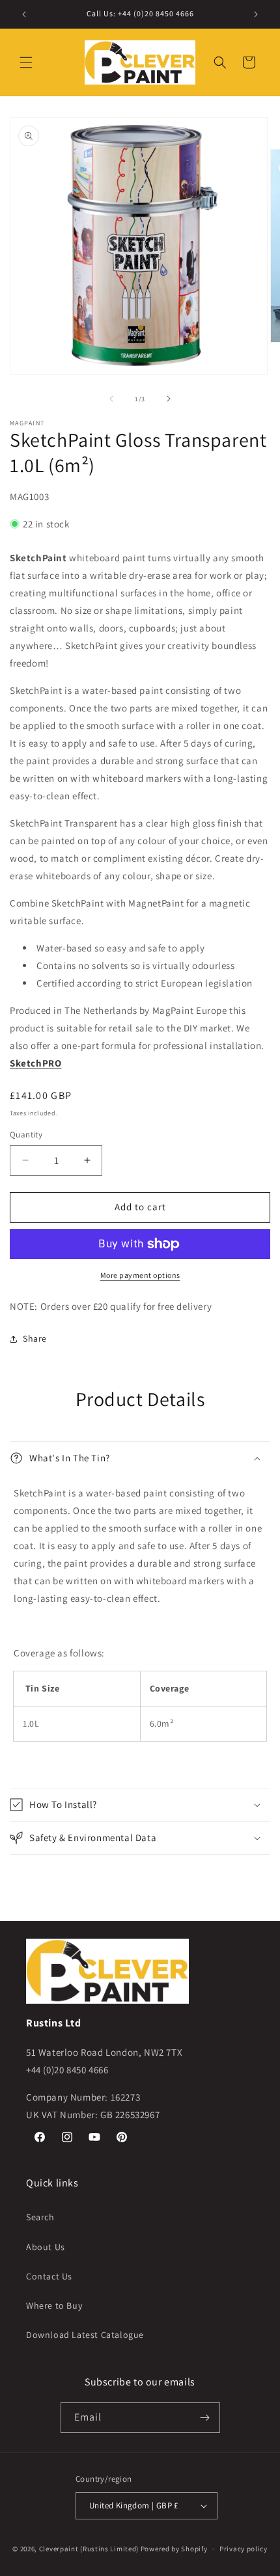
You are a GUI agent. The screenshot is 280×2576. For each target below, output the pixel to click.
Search (40, 2217)
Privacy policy (244, 2549)
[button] (26, 62)
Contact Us (49, 2276)
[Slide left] (111, 399)
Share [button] (35, 1338)
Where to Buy (54, 2305)
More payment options (140, 1275)
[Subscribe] (205, 2418)
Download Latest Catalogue (85, 2335)
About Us (46, 2247)
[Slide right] (169, 399)
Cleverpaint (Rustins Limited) (89, 2549)
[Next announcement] (256, 14)
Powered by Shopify (174, 2549)
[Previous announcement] (24, 14)
